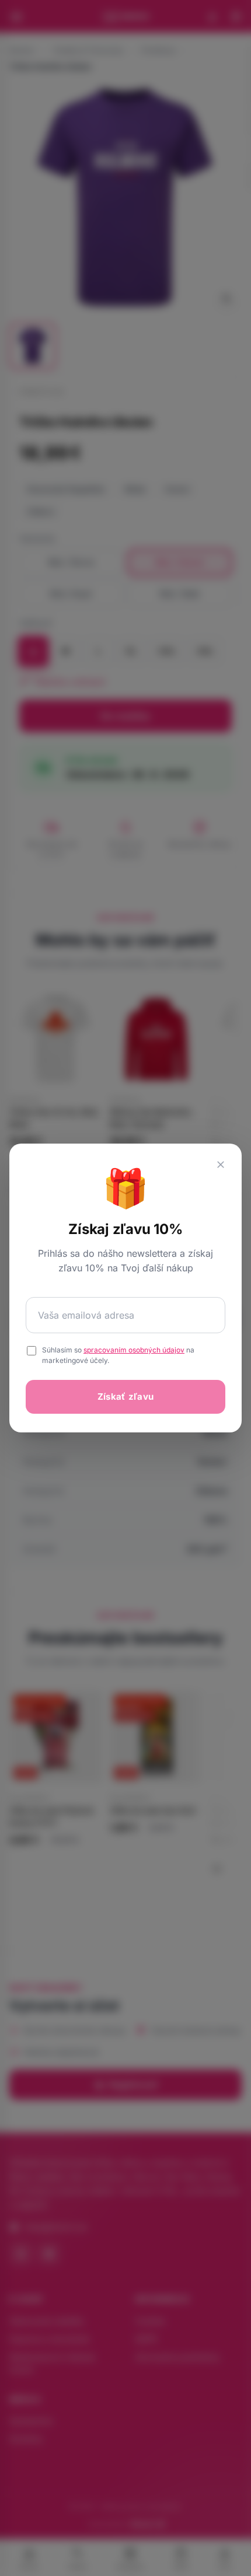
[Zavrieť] (221, 1165)
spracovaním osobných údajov (134, 1350)
